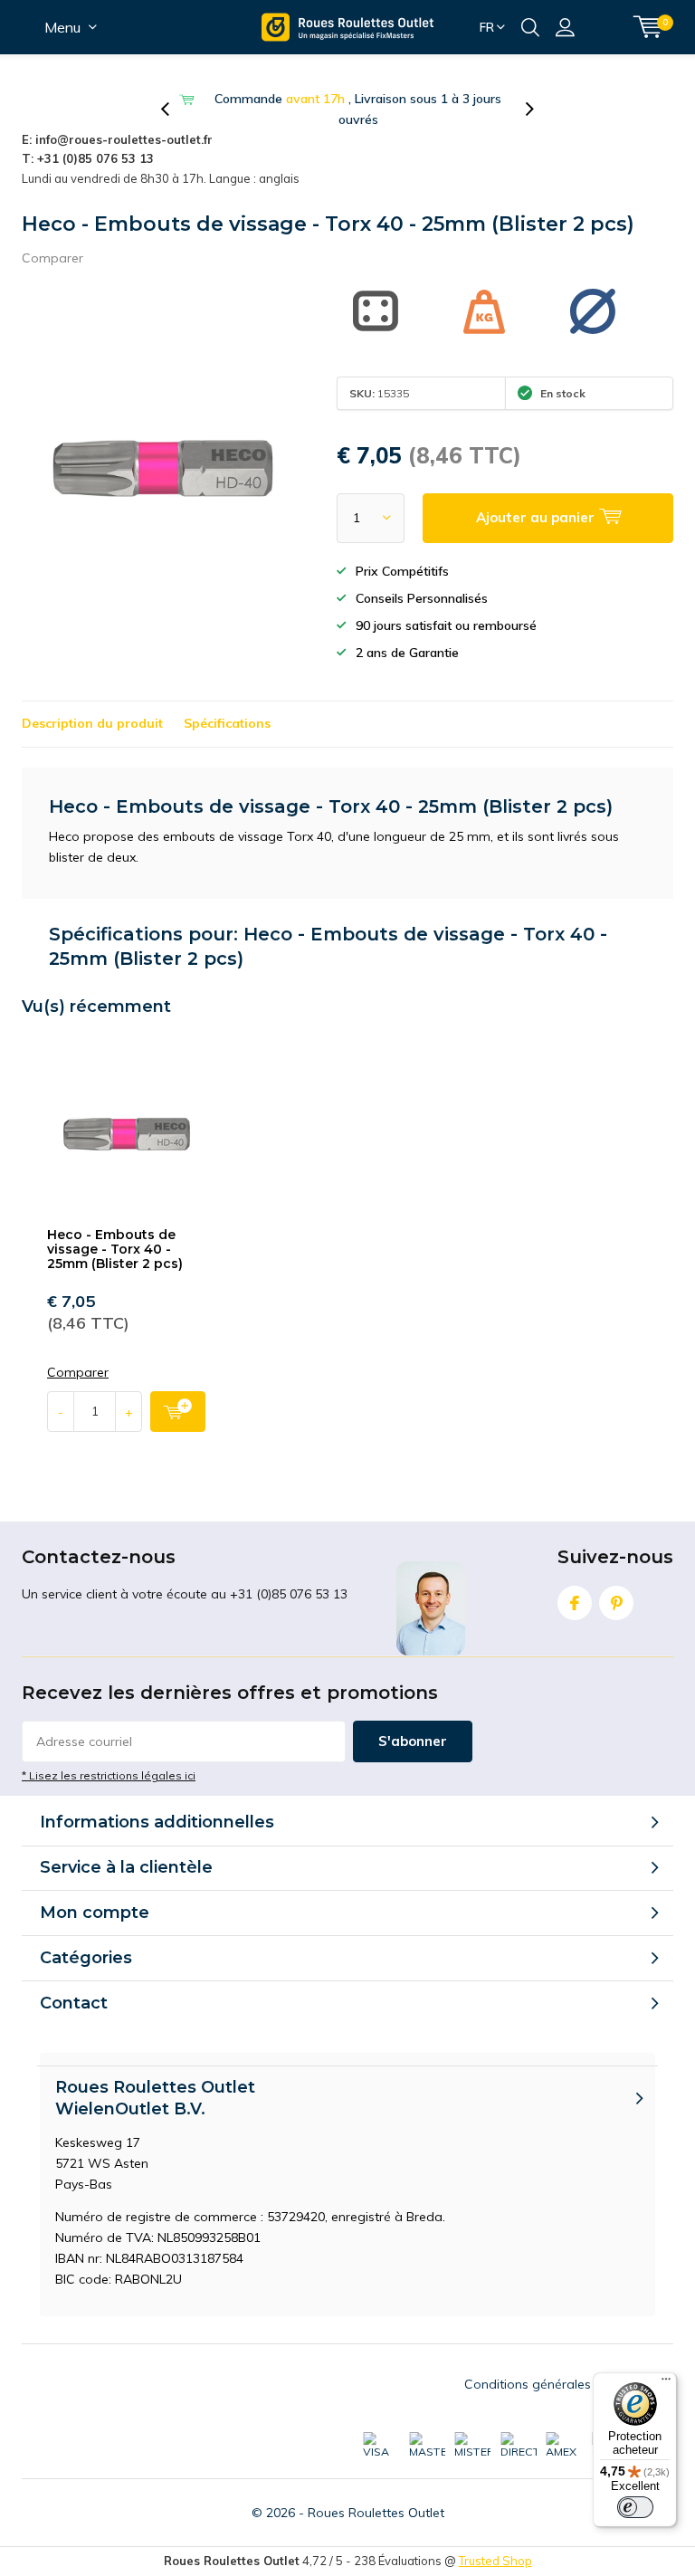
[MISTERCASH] (472, 2446)
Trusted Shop (495, 2561)
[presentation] (175, 110)
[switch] (635, 2507)
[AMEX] (564, 2446)
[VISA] (381, 2446)
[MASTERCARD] (427, 2446)
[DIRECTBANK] (519, 2446)
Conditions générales (528, 2384)
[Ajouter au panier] (178, 1412)
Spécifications (227, 723)
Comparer (52, 258)
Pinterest (616, 1603)
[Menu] (666, 2383)
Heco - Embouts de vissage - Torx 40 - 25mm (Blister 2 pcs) (115, 1249)
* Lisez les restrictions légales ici (109, 1775)
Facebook (575, 1603)
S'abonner (413, 1741)
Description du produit (92, 723)
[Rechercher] (530, 27)
